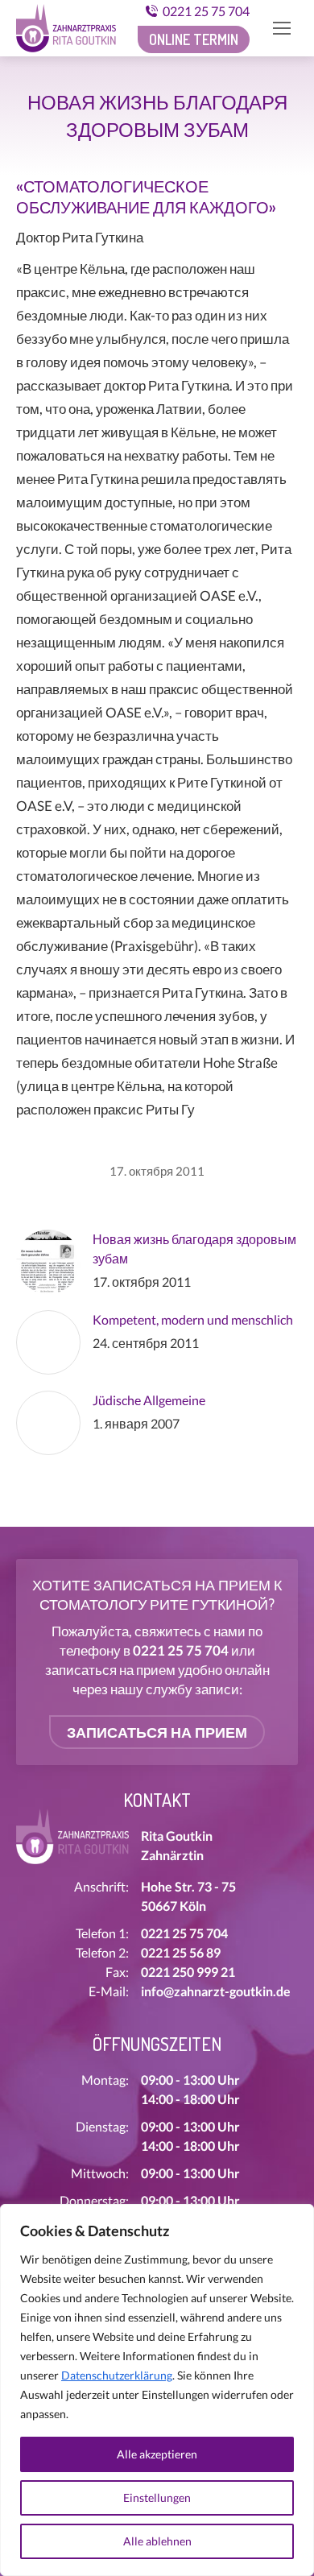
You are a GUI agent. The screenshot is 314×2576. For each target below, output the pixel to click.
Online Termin (194, 39)
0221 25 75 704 (206, 11)
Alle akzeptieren (157, 2454)
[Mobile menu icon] (282, 28)
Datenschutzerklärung (117, 2375)
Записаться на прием (157, 1732)
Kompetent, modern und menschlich (193, 1319)
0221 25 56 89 (181, 1952)
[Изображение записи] (48, 1262)
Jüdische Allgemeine (149, 1400)
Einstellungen (157, 2497)
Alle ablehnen (157, 2541)
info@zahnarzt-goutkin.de (216, 1991)
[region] (157, 2390)
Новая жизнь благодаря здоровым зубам (194, 1249)
